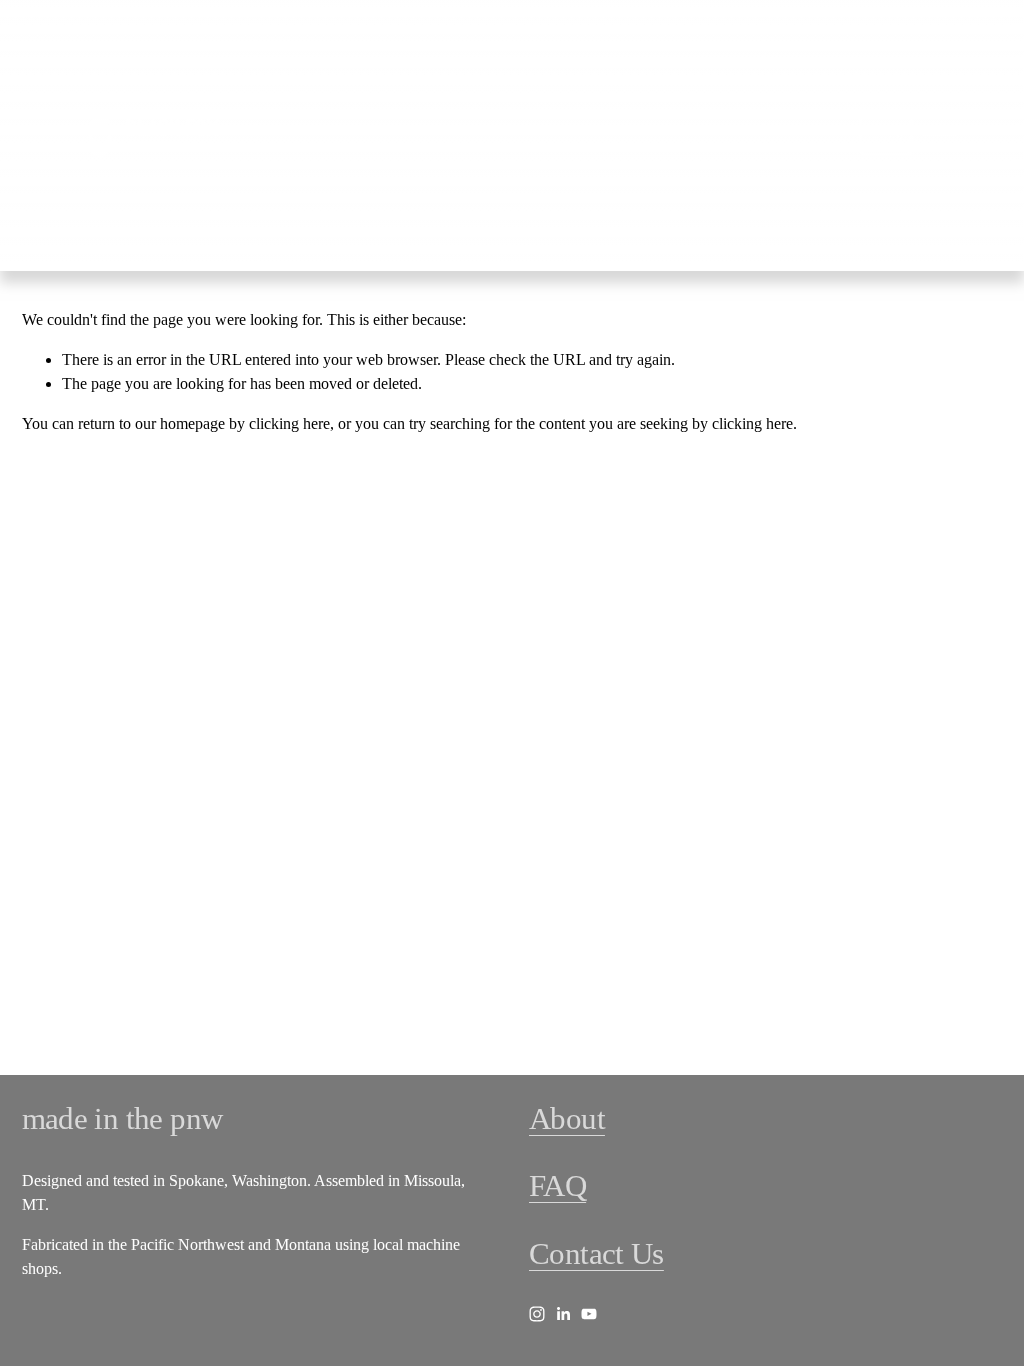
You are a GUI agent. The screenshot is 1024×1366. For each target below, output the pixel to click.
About (567, 1119)
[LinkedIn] (563, 1314)
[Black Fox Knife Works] (537, 1314)
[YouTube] (589, 1314)
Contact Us (596, 1254)
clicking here (289, 423)
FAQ (557, 1186)
